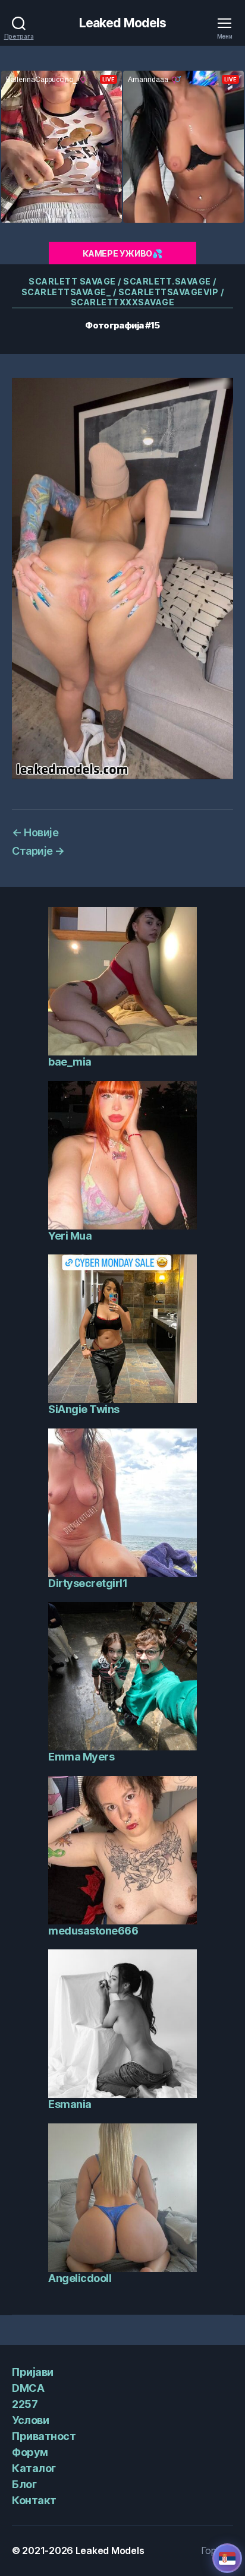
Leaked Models (123, 23)
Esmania (70, 2104)
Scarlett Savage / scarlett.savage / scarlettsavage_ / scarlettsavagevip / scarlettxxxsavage (123, 292)
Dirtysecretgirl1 (88, 1583)
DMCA (28, 2388)
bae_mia (70, 1062)
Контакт (34, 2500)
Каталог (34, 2468)
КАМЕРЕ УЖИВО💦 (122, 253)
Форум (30, 2452)
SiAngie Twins (84, 1409)
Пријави (33, 2372)
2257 (25, 2404)
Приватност (44, 2436)
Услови (30, 2420)
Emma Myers (81, 1757)
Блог (24, 2484)
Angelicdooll (80, 2278)
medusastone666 (93, 1931)
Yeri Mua (70, 1236)
